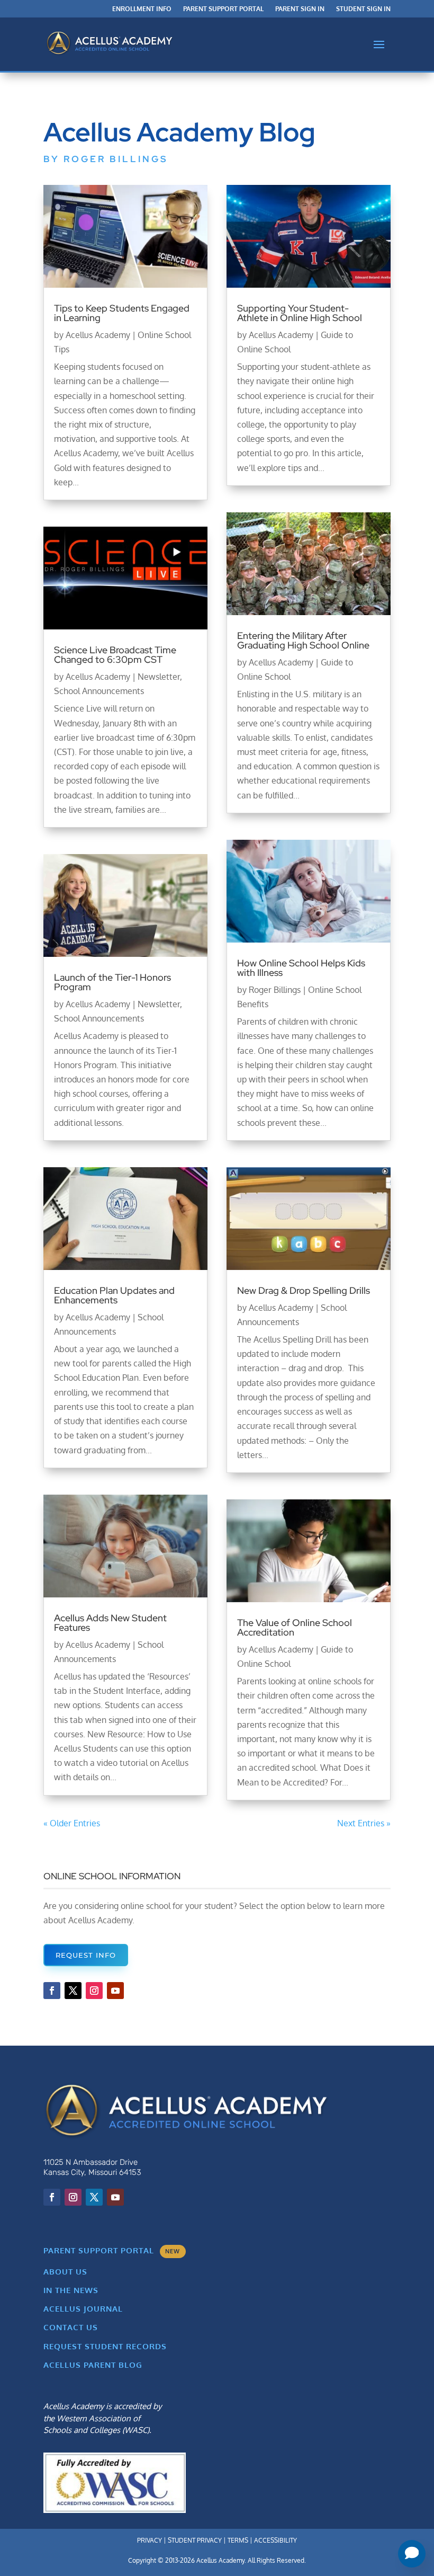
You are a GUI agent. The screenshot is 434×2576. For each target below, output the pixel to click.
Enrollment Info (142, 9)
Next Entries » (364, 1823)
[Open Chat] (412, 2554)
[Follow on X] (73, 1991)
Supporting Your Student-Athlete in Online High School (301, 313)
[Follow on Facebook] (52, 1991)
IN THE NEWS (71, 2290)
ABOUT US (65, 2272)
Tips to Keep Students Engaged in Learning (122, 313)
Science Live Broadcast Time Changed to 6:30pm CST (115, 655)
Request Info (86, 1955)
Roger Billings (275, 990)
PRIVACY (150, 2540)
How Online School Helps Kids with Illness (301, 968)
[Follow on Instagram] (94, 1991)
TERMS (238, 2540)
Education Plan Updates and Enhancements (114, 1295)
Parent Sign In (300, 9)
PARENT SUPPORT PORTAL (112, 2250)
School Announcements (99, 691)
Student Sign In (363, 9)
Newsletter (159, 677)
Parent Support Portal (223, 9)
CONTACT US (71, 2327)
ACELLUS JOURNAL (83, 2309)
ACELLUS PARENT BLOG (93, 2365)
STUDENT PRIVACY (195, 2540)
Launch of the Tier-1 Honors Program (112, 982)
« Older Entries (72, 1823)
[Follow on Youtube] (115, 1991)
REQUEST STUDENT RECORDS (105, 2346)
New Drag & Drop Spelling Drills (304, 1290)
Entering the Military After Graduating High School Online (303, 640)
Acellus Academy (98, 335)
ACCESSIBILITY (275, 2540)
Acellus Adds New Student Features (110, 1623)
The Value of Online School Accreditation (295, 1627)
